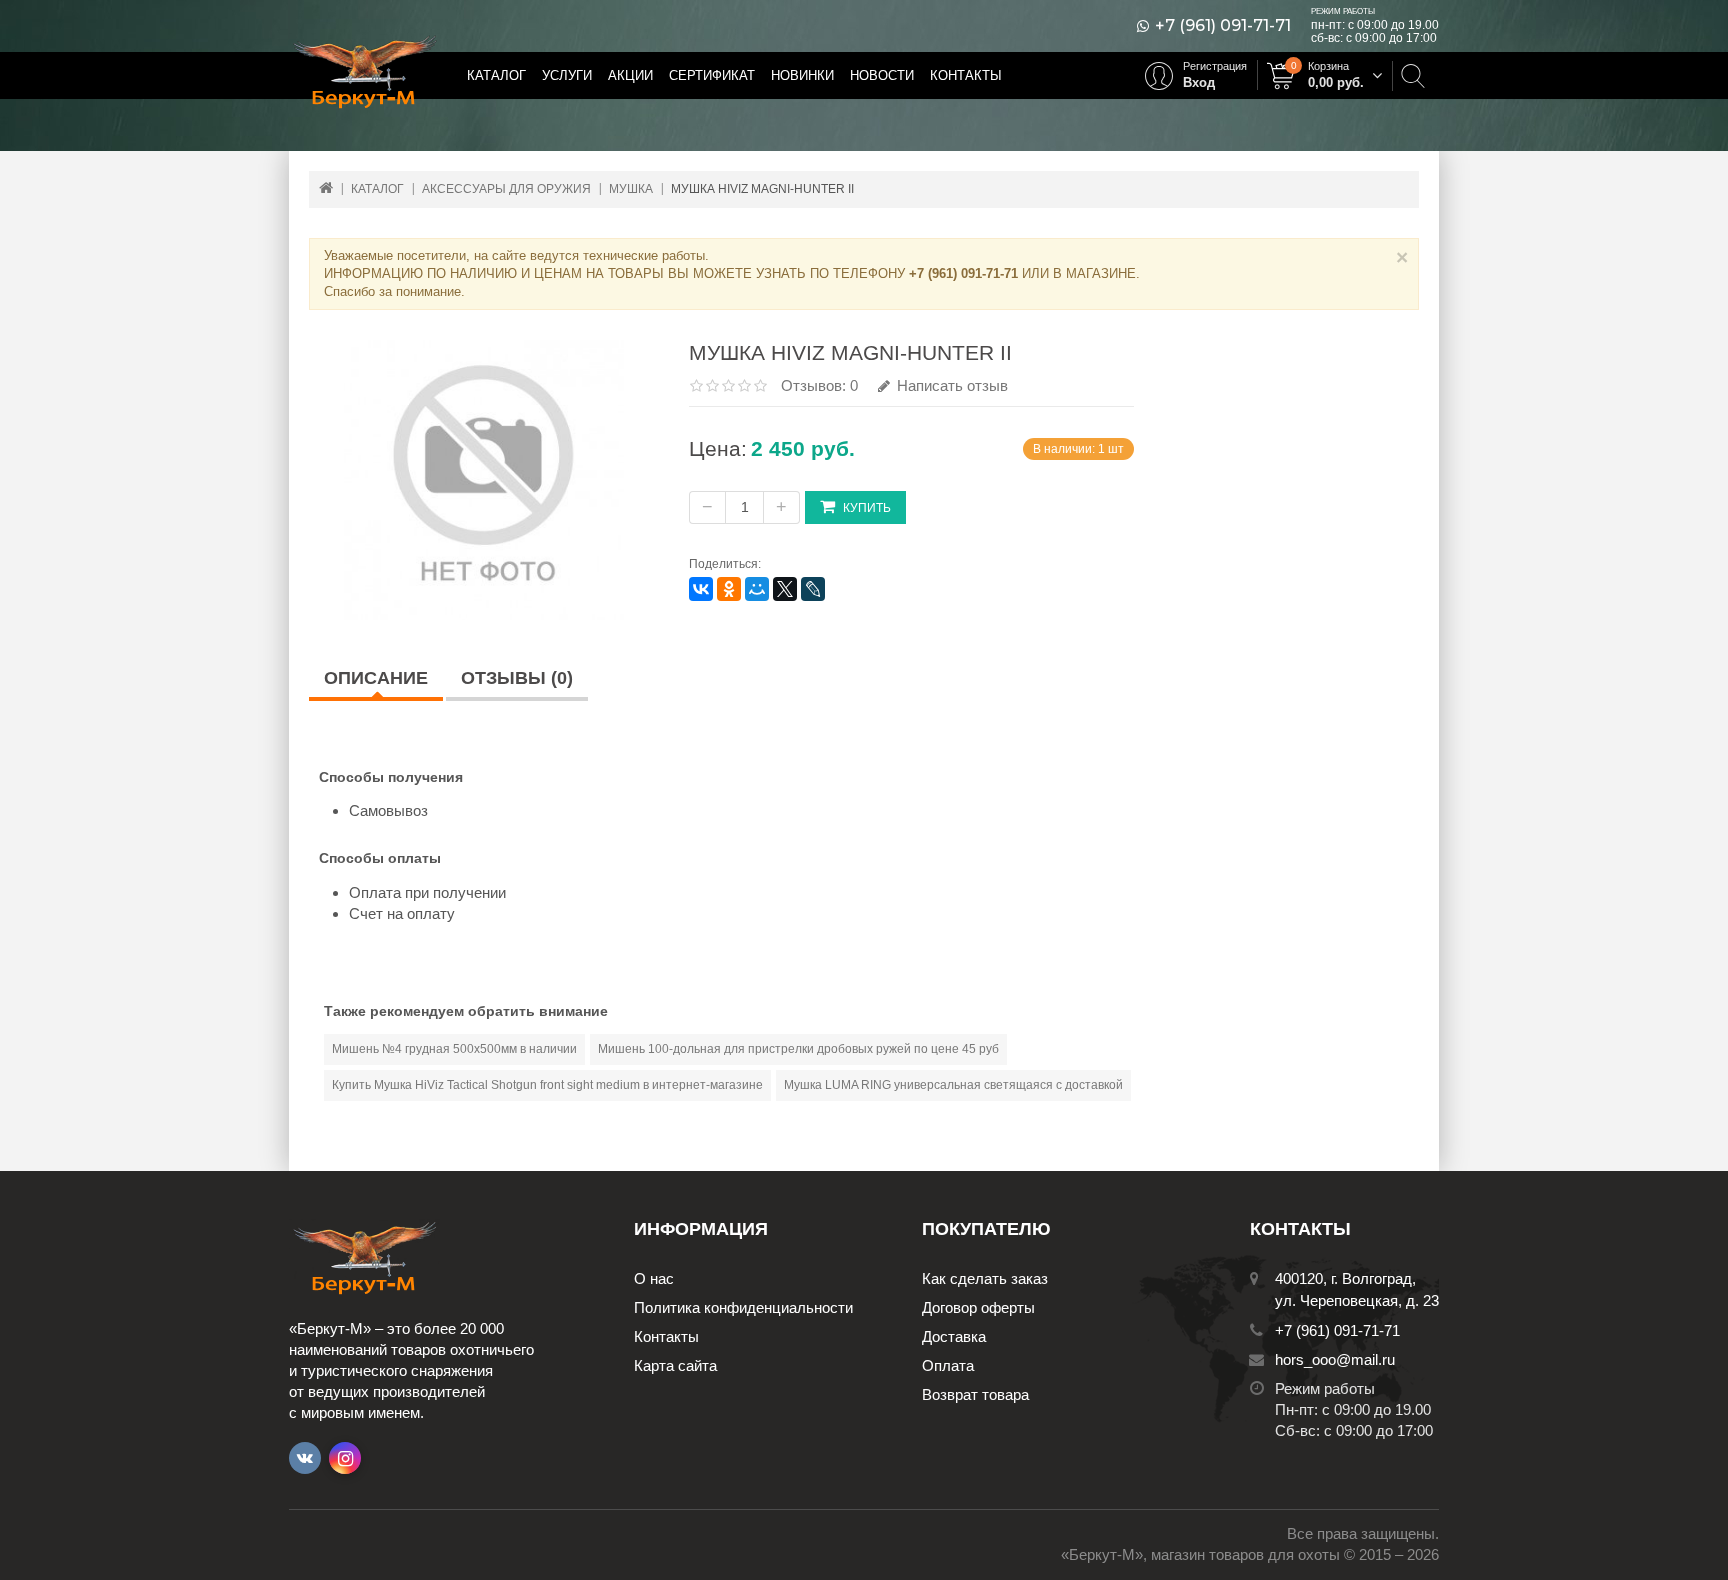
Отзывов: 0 (819, 385)
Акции (630, 75)
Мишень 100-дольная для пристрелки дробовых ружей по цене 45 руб (798, 1049)
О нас (654, 1278)
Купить (867, 508)
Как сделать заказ (985, 1278)
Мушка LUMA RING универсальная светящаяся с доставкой (953, 1085)
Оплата (948, 1365)
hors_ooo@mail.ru (1335, 1359)
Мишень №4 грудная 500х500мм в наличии (454, 1049)
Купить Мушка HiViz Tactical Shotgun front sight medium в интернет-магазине (547, 1085)
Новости (882, 75)
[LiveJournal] (813, 589)
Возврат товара (975, 1394)
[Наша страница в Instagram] (345, 1458)
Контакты (966, 75)
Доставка (954, 1336)
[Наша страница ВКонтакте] (305, 1458)
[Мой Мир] (757, 589)
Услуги (567, 75)
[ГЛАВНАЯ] (326, 187)
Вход (1199, 82)
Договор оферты (978, 1307)
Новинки (802, 75)
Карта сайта (675, 1365)
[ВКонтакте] (701, 589)
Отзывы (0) (517, 678)
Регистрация (1215, 66)
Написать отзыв (950, 385)
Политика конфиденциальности (743, 1307)
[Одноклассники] (729, 589)
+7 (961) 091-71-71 (1223, 26)
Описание (376, 678)
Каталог (496, 75)
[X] (785, 589)
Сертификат (712, 75)
